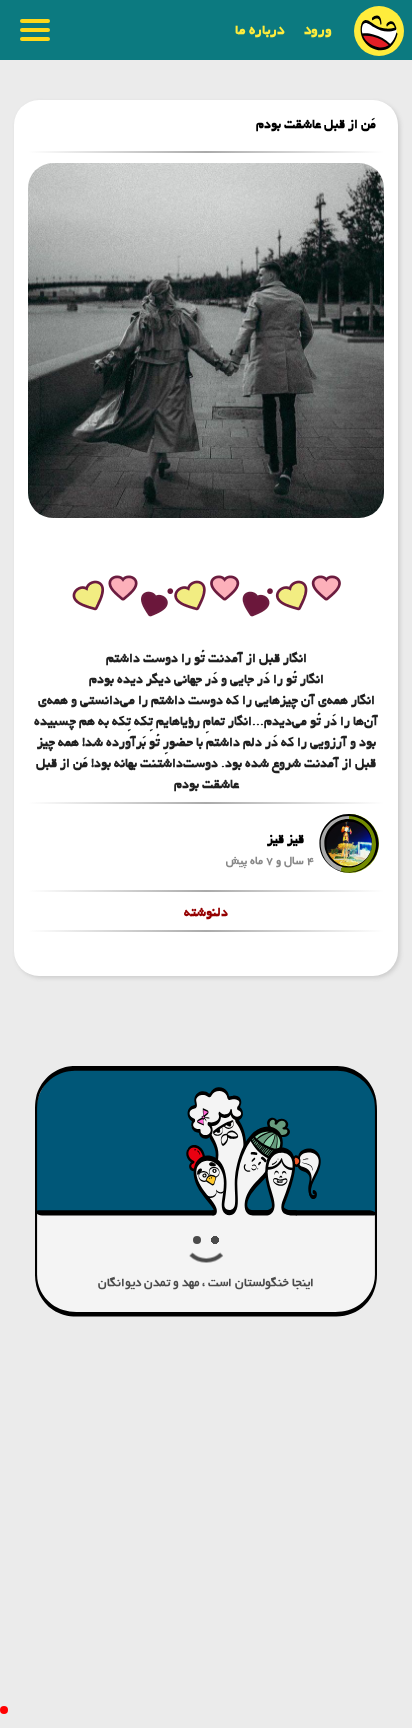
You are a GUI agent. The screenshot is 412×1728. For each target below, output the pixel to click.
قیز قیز (285, 839)
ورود (318, 30)
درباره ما (259, 30)
